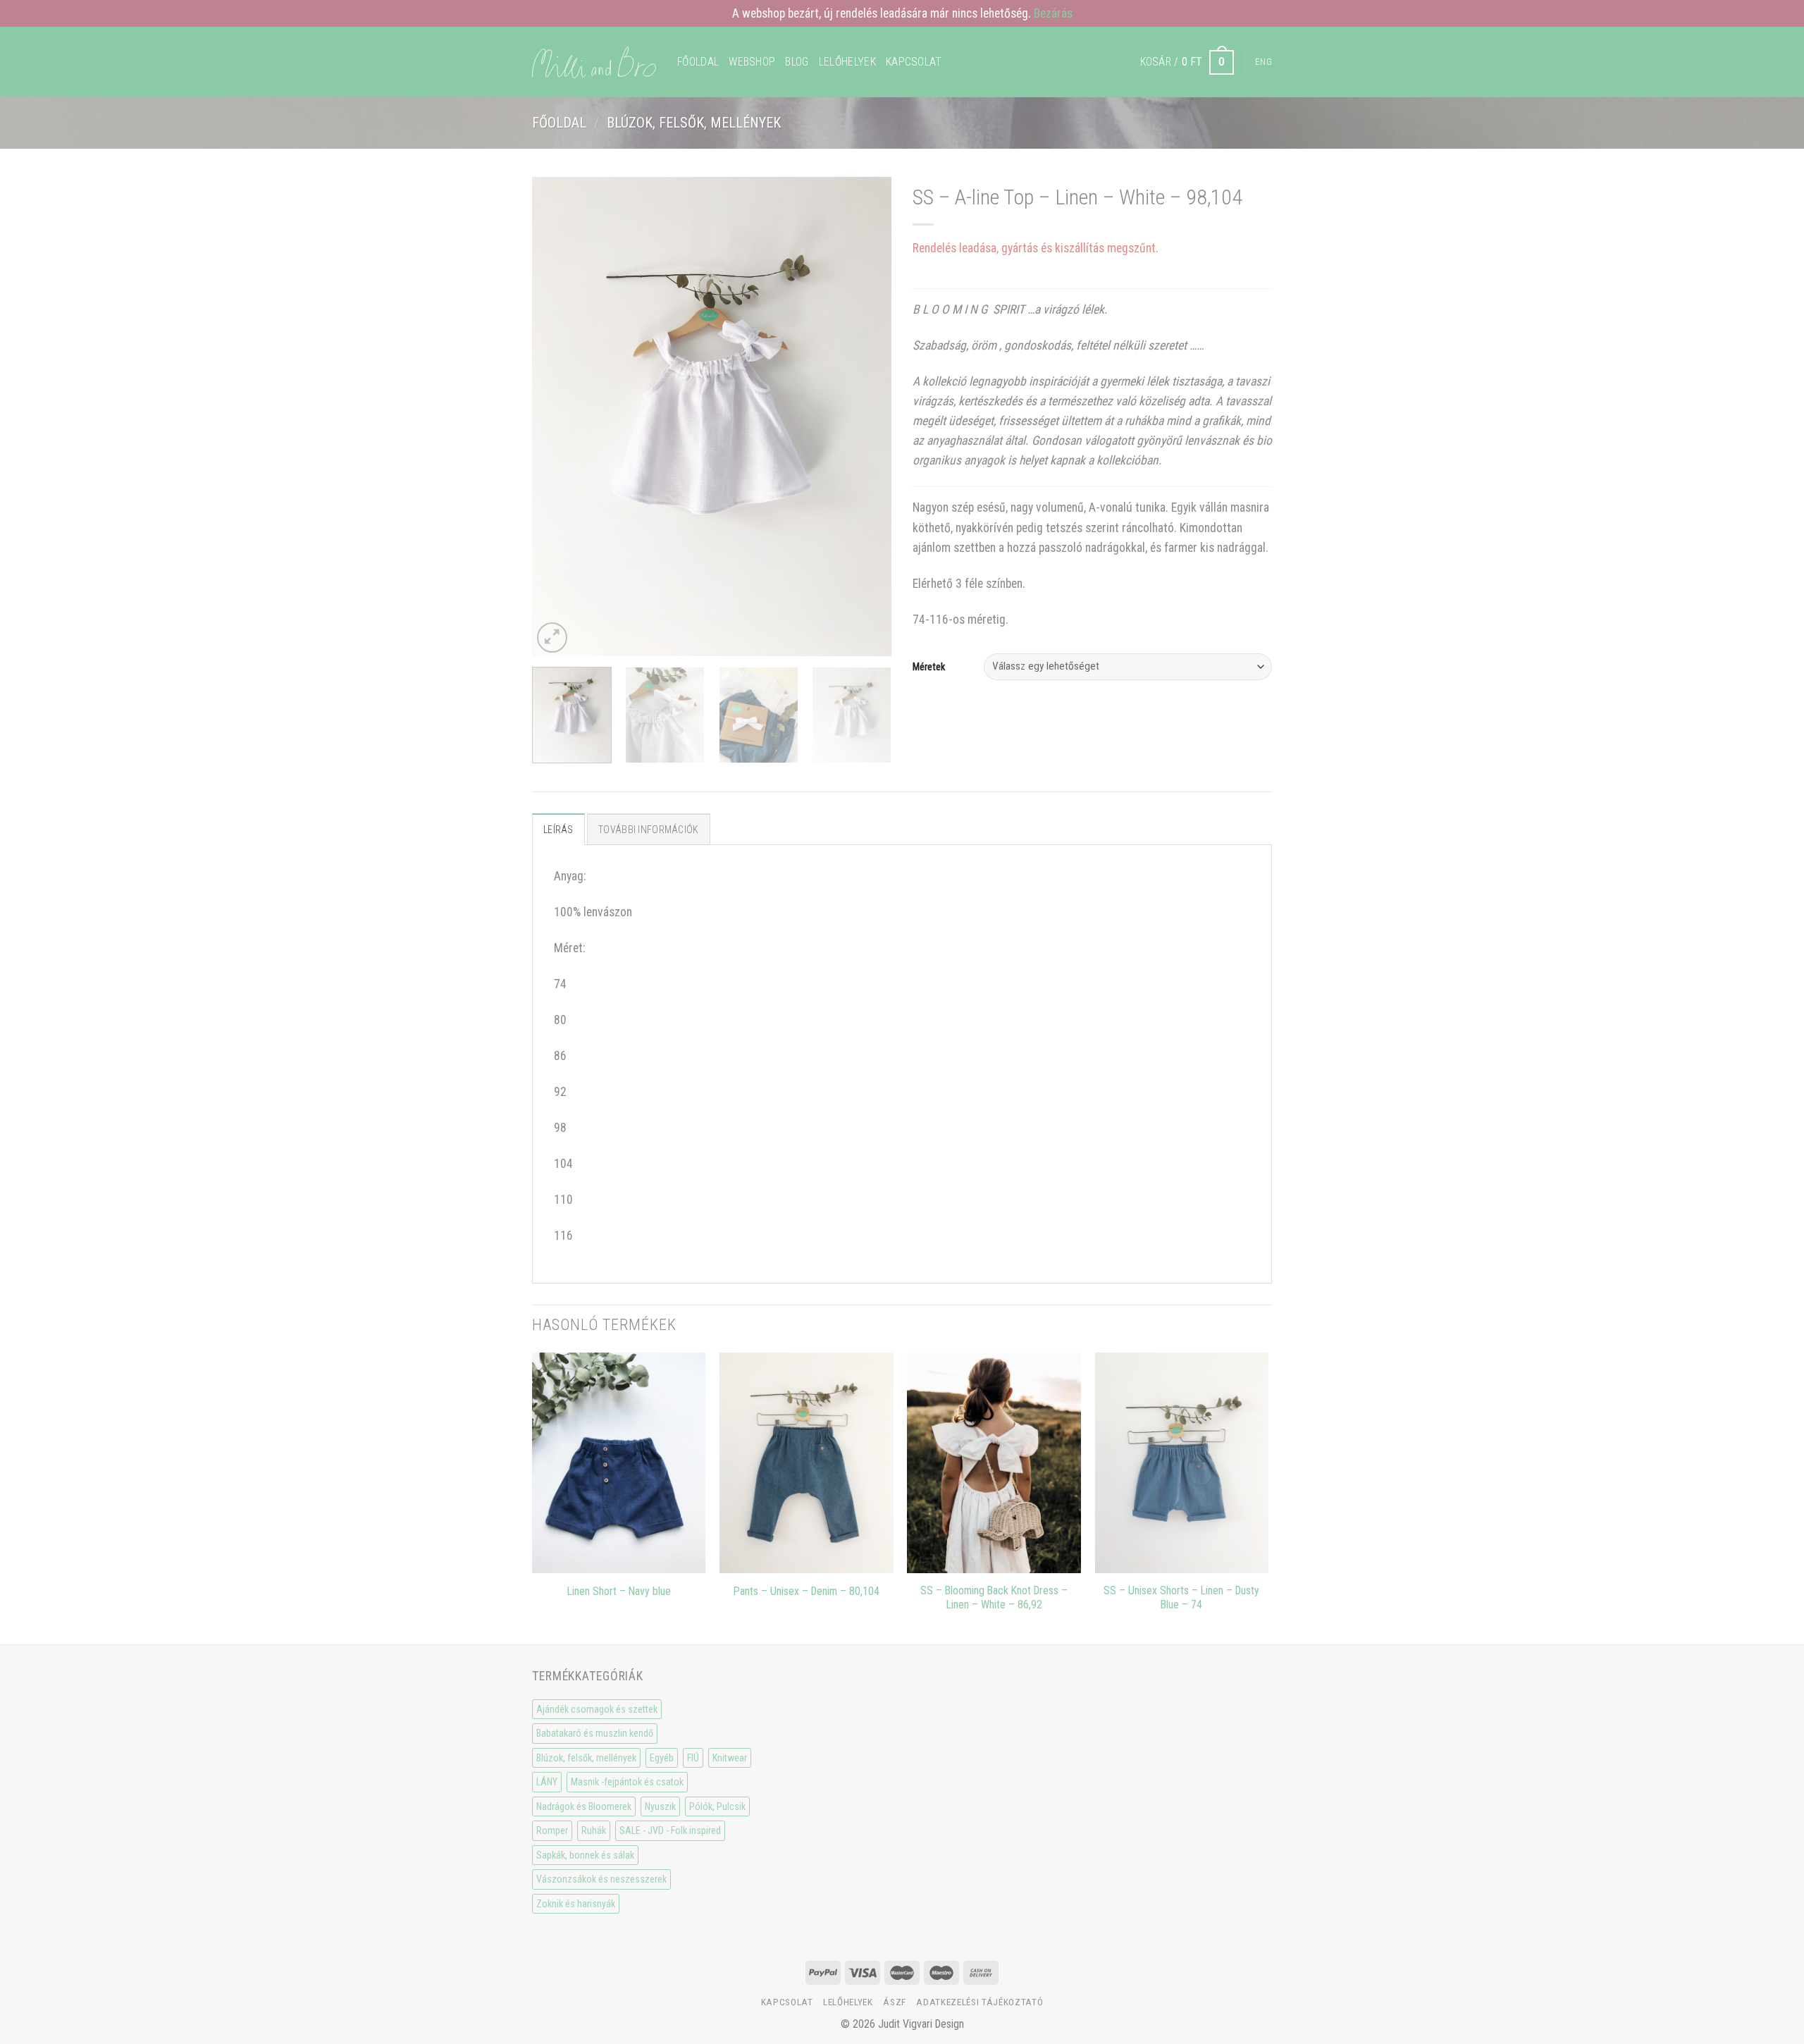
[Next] (867, 417)
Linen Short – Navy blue (619, 1591)
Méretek (929, 667)
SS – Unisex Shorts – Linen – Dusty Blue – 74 (1181, 1598)
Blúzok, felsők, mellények (694, 123)
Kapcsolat (914, 62)
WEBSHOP (752, 62)
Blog (797, 62)
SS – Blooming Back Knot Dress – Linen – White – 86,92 (994, 1598)
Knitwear (730, 1758)
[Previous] (557, 417)
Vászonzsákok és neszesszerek (601, 1879)
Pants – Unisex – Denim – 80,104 (807, 1591)
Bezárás (1053, 13)
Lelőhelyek (847, 62)
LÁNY (547, 1782)
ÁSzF (895, 2002)
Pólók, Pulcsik (717, 1806)
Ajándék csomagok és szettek (597, 1709)
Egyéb (662, 1758)
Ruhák (594, 1830)
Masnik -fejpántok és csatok (627, 1782)
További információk (648, 830)
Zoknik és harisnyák (576, 1904)
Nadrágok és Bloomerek (584, 1806)
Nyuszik (660, 1806)
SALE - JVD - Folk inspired (670, 1830)
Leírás (558, 830)
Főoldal (698, 62)
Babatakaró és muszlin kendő (595, 1733)
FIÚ (693, 1758)
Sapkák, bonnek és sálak (585, 1855)
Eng (1264, 62)
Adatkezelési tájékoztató (980, 2002)
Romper (552, 1830)
